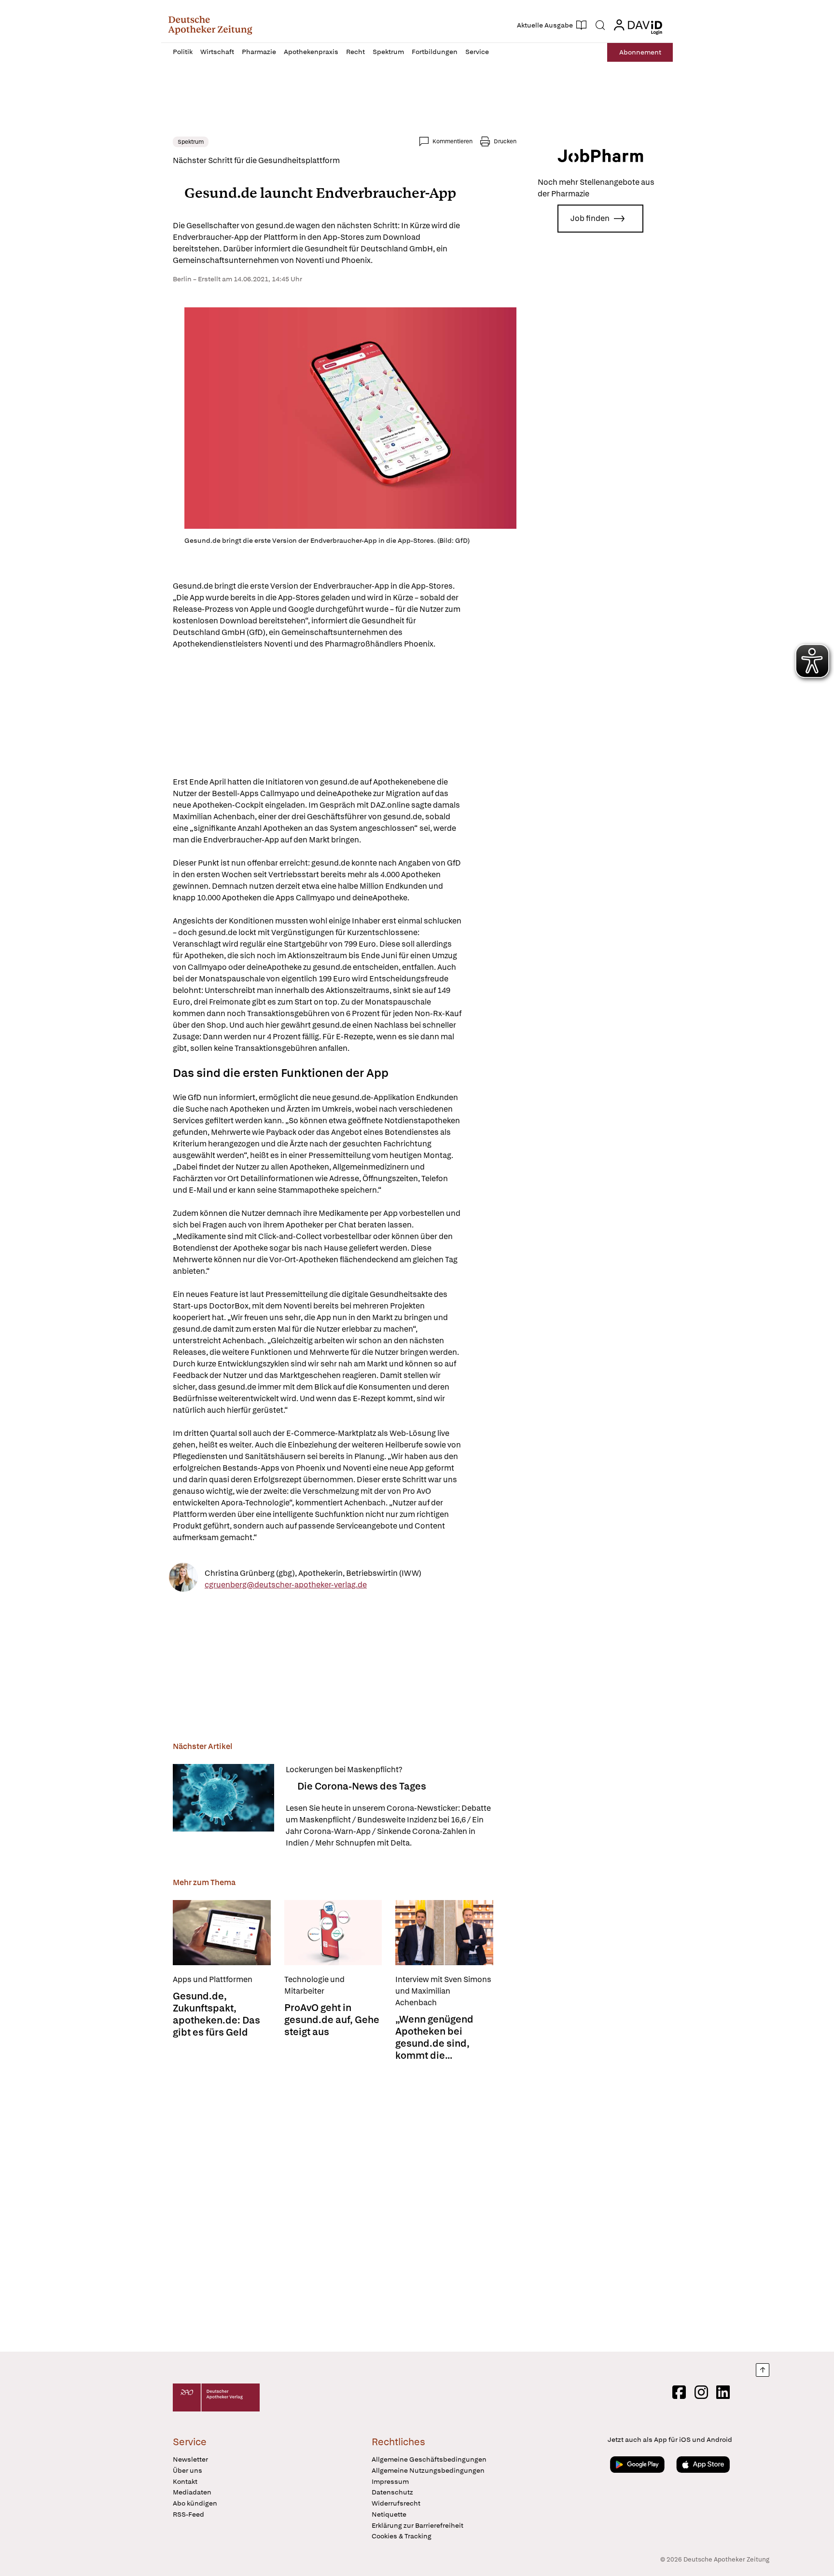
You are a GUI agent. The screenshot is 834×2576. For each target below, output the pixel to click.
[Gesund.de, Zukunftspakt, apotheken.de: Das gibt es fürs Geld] (222, 1933)
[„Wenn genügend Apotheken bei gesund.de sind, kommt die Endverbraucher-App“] (444, 1933)
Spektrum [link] (191, 142)
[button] (210, 25)
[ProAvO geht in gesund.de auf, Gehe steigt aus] (333, 1933)
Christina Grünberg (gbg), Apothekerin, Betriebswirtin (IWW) (313, 1573)
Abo (640, 52)
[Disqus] (345, 2204)
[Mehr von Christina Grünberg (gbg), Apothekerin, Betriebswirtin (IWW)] (183, 1579)
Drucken (505, 141)
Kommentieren (452, 141)
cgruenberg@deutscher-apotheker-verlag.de (286, 1584)
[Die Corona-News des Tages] (223, 1806)
